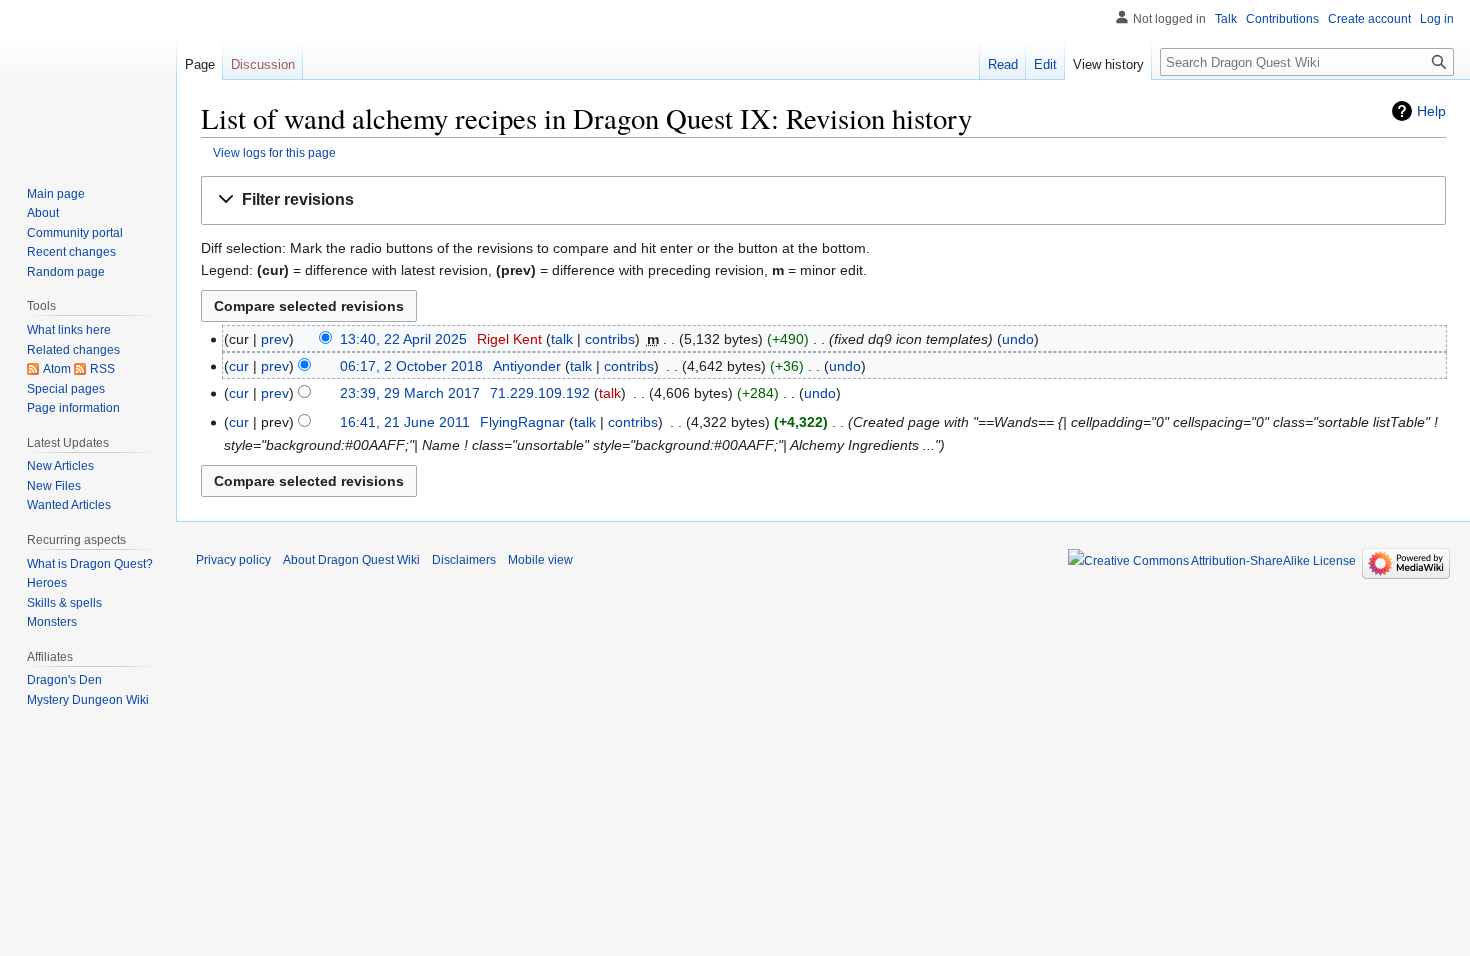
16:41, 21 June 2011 (405, 422)
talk (562, 339)
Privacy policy (233, 560)
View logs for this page (274, 152)
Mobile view (540, 560)
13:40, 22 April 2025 (403, 339)
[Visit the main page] (88, 80)
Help (1431, 111)
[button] (823, 200)
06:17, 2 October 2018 (411, 366)
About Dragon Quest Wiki (351, 560)
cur (239, 366)
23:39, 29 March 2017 (410, 393)
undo (1018, 339)
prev (275, 339)
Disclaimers (464, 560)
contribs (610, 339)
